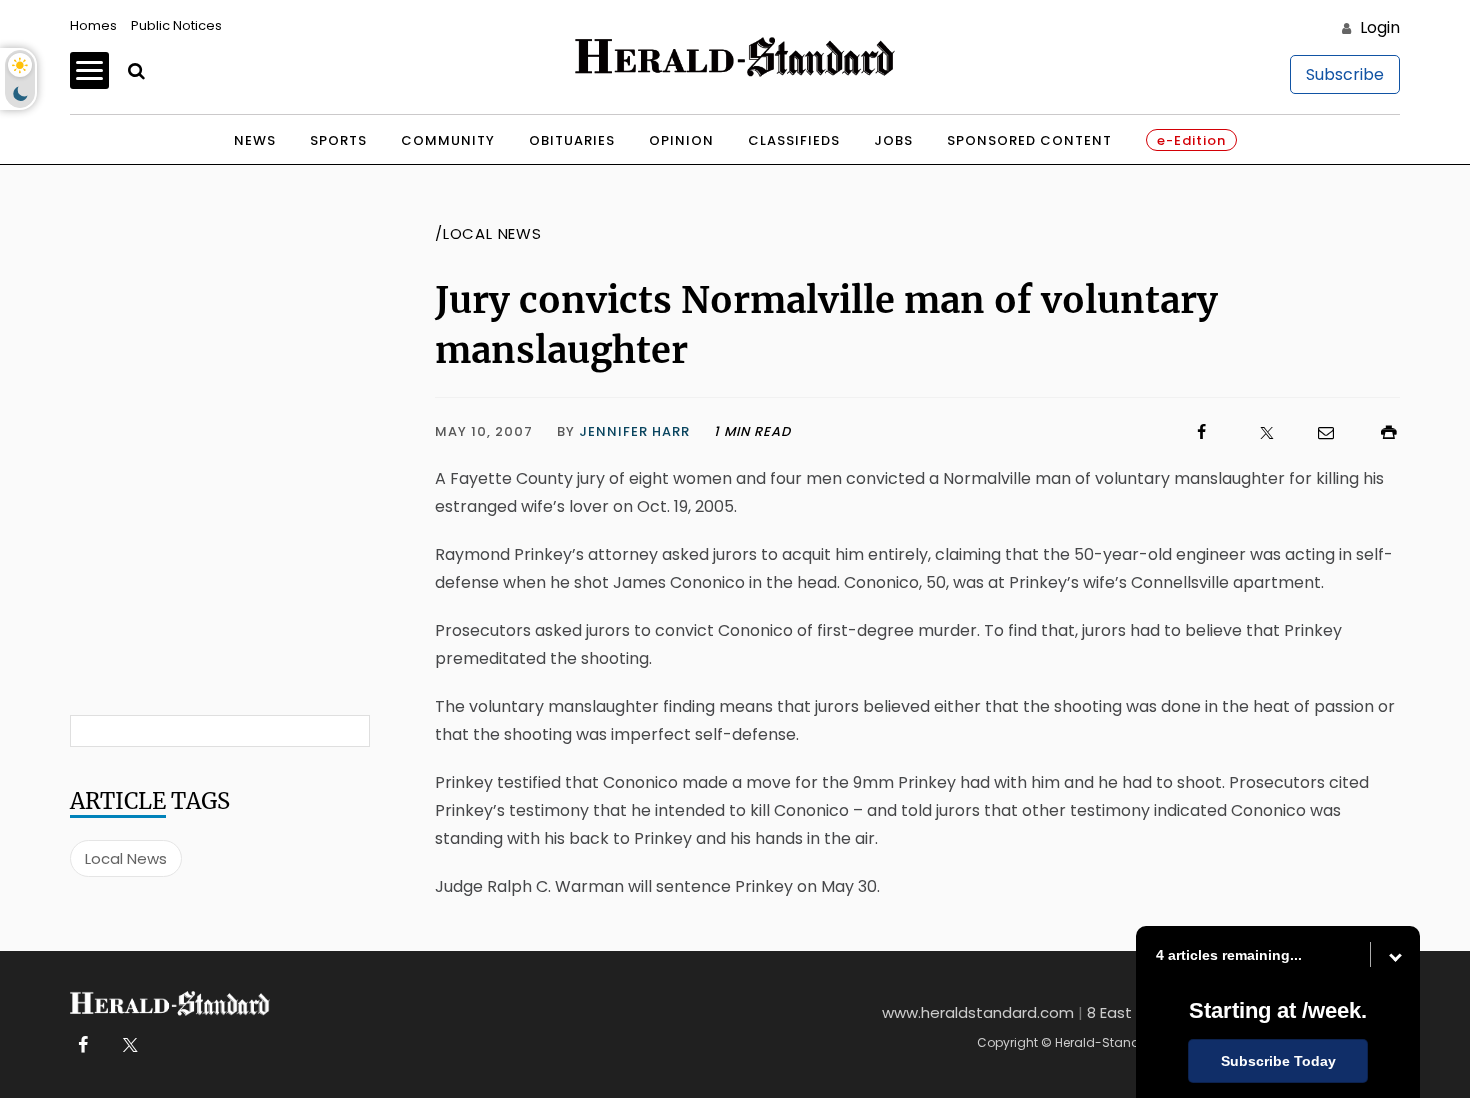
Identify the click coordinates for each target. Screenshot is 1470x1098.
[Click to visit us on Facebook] (1002, 432)
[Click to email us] (1316, 432)
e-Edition (1191, 140)
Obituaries (572, 140)
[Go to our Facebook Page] (82, 1045)
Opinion (681, 140)
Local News (126, 858)
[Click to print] (1379, 432)
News (255, 140)
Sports (338, 140)
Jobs (893, 140)
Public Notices (176, 25)
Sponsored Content (1029, 140)
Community (448, 140)
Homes (93, 25)
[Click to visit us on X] (1254, 432)
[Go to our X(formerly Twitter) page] (126, 1045)
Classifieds (794, 140)
